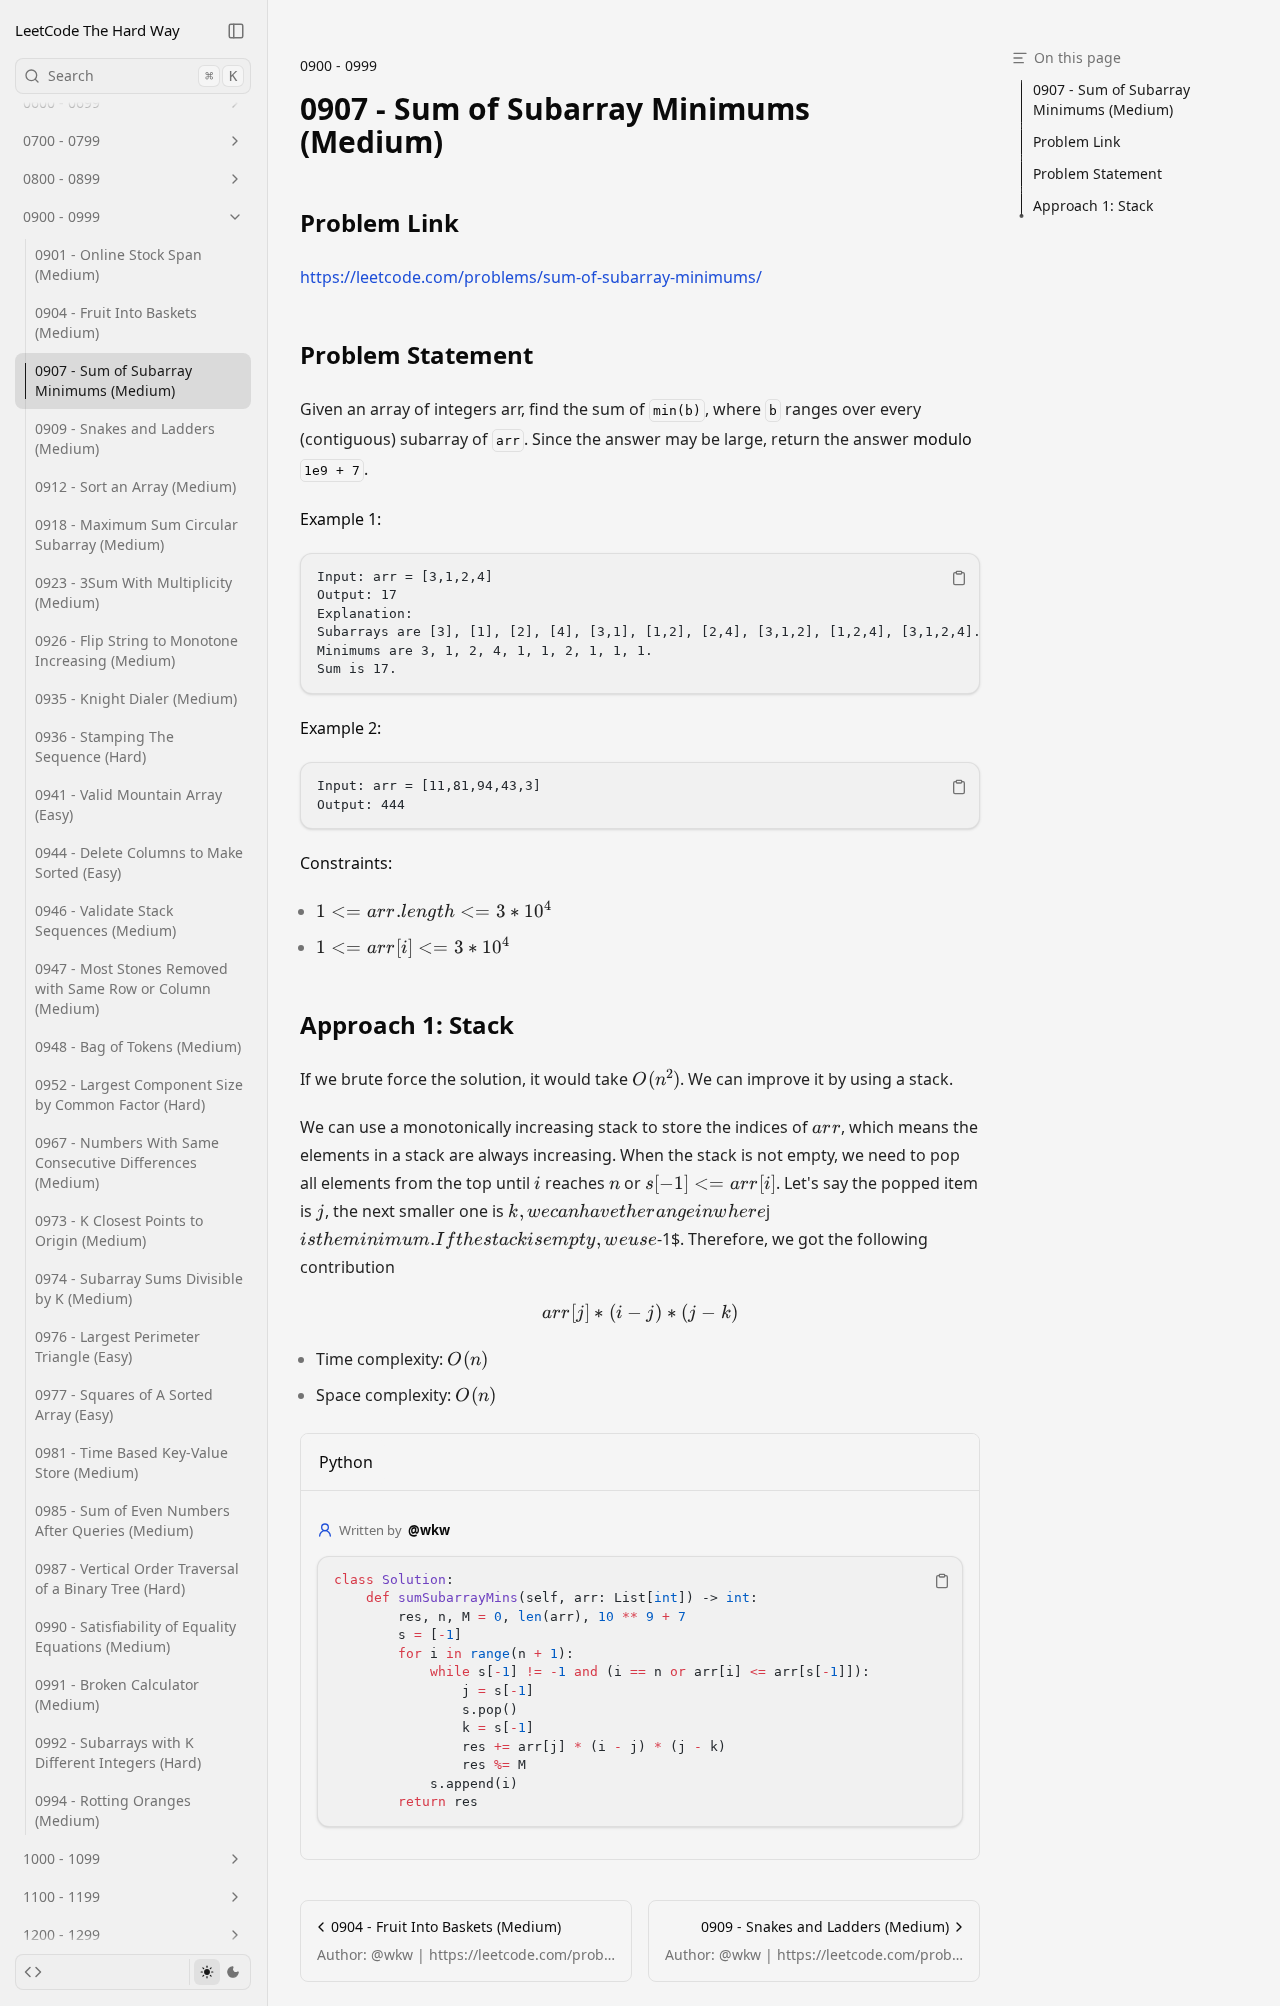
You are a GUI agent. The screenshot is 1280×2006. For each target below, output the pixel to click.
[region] (640, 623)
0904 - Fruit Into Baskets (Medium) (116, 322)
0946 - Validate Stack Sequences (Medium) (105, 920)
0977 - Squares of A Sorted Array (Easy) (124, 1404)
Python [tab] (346, 1462)
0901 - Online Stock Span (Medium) (118, 264)
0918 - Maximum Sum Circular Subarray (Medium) (136, 534)
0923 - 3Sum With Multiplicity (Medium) (133, 592)
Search (142, 75)
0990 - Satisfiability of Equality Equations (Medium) (135, 1636)
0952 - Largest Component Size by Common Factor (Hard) (139, 1094)
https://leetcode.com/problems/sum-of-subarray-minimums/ (531, 277)
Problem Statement (416, 355)
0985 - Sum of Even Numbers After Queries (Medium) (132, 1520)
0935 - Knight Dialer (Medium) (136, 698)
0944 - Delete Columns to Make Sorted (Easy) (139, 862)
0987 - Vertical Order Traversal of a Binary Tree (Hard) (137, 1578)
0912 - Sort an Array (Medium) (135, 486)
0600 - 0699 (61, 102)
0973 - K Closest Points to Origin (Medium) (119, 1230)
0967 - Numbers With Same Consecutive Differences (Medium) (127, 1162)
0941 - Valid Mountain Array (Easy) (128, 804)
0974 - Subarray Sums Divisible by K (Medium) (139, 1288)
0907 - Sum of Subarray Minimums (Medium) (113, 380)
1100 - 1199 (61, 1896)
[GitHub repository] (33, 1972)
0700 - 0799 (61, 140)
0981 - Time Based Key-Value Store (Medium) (131, 1462)
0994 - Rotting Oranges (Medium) (113, 1810)
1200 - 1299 (61, 1934)
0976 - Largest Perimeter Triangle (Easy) (117, 1346)
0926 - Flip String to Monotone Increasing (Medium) (136, 650)
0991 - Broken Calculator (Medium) (117, 1694)
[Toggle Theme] (219, 1972)
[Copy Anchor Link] (968, 125)
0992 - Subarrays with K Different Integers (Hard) (118, 1752)
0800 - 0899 (61, 178)
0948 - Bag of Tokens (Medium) (138, 1046)
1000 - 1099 (61, 1858)
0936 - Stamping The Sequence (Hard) (104, 746)
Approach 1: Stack (407, 1025)
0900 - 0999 (61, 216)
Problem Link (379, 223)
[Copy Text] (959, 578)
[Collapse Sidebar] (236, 31)
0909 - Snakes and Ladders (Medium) (125, 438)
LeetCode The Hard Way (97, 30)
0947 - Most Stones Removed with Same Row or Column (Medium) (131, 988)
